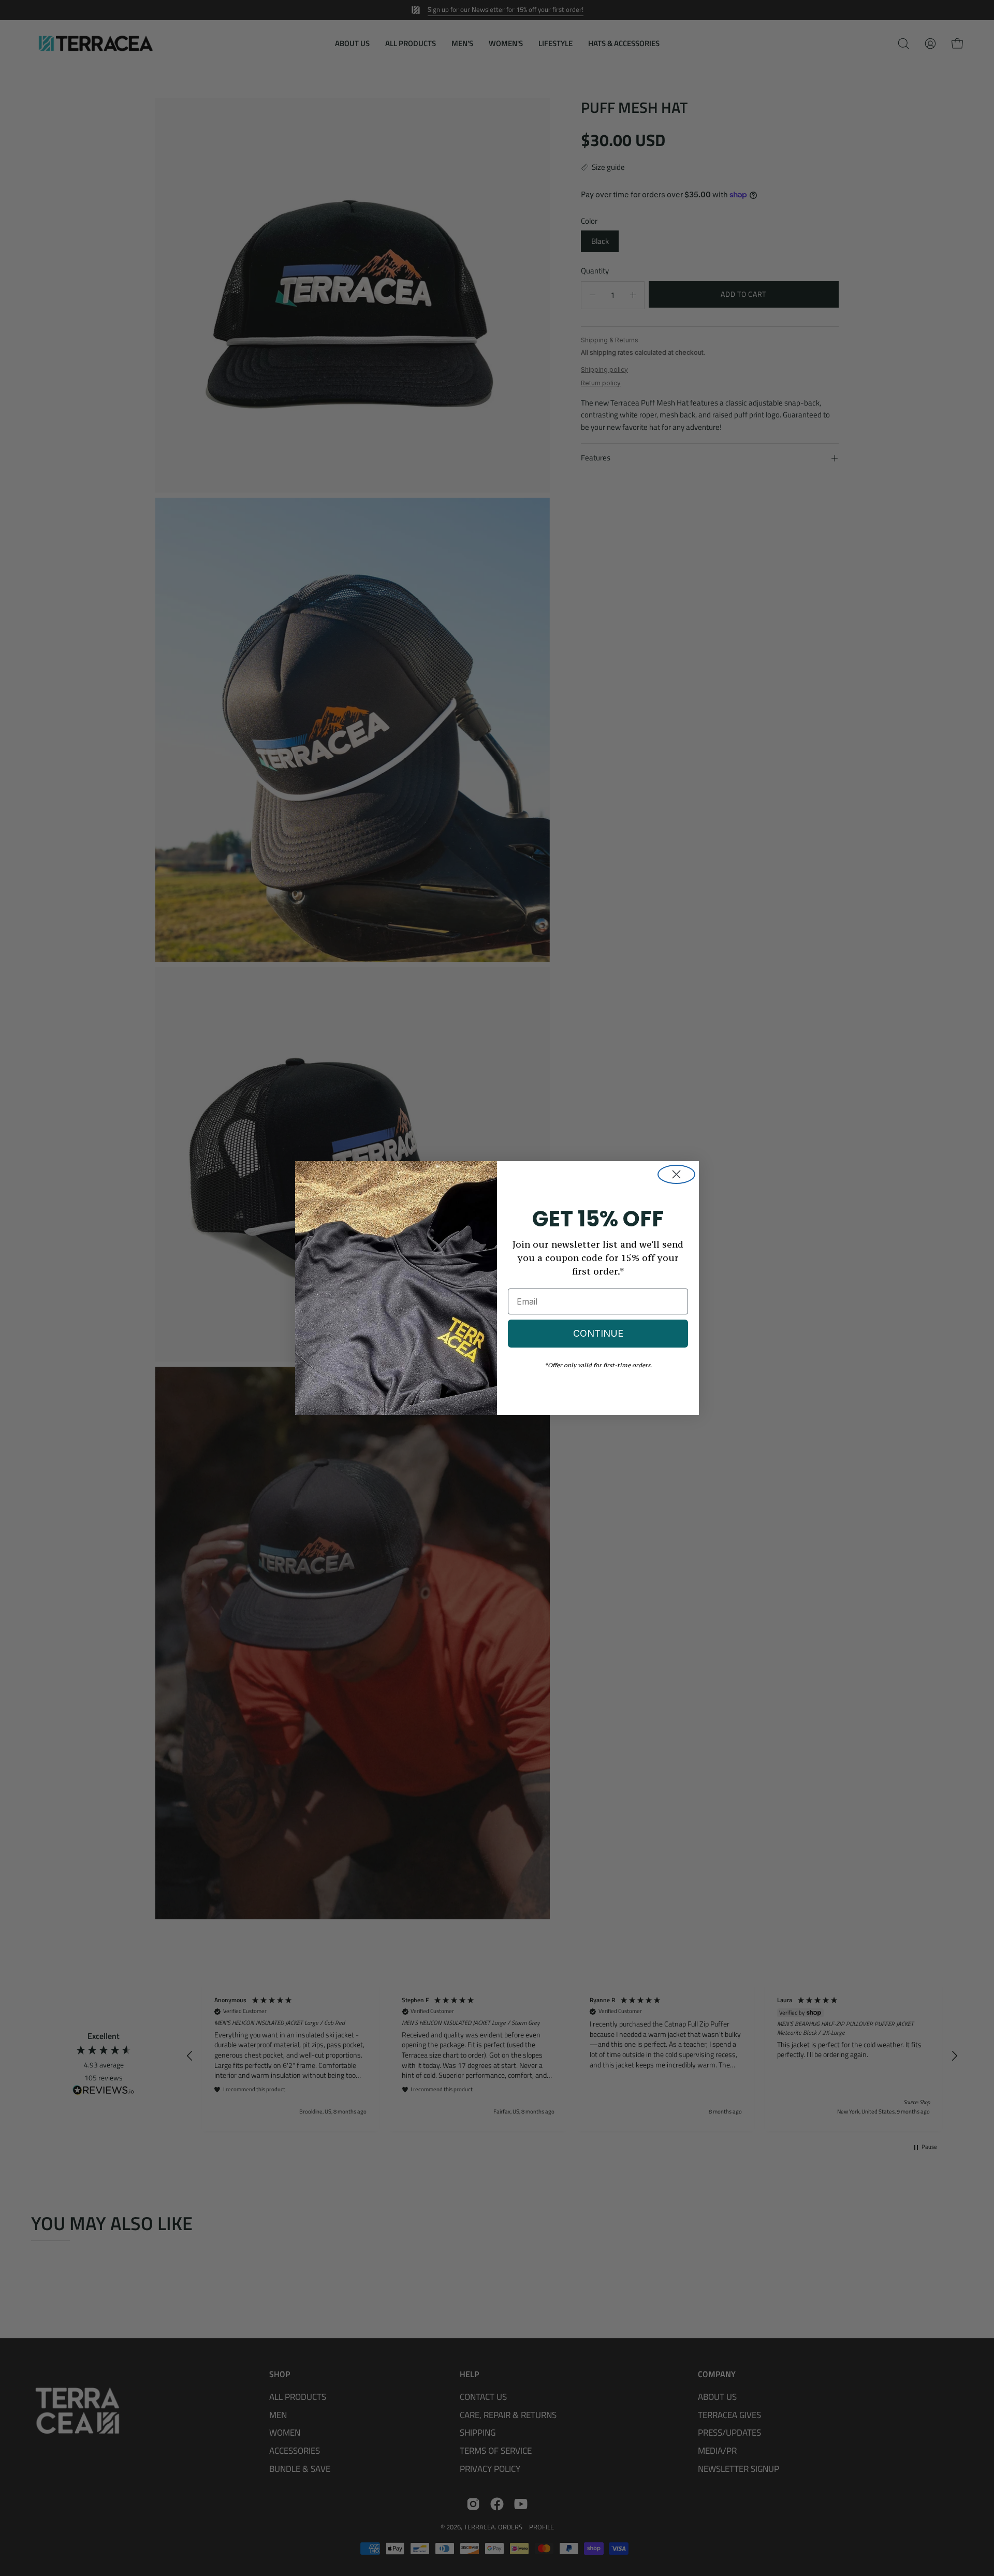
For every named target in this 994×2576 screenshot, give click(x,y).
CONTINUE (598, 1333)
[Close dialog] (676, 1174)
